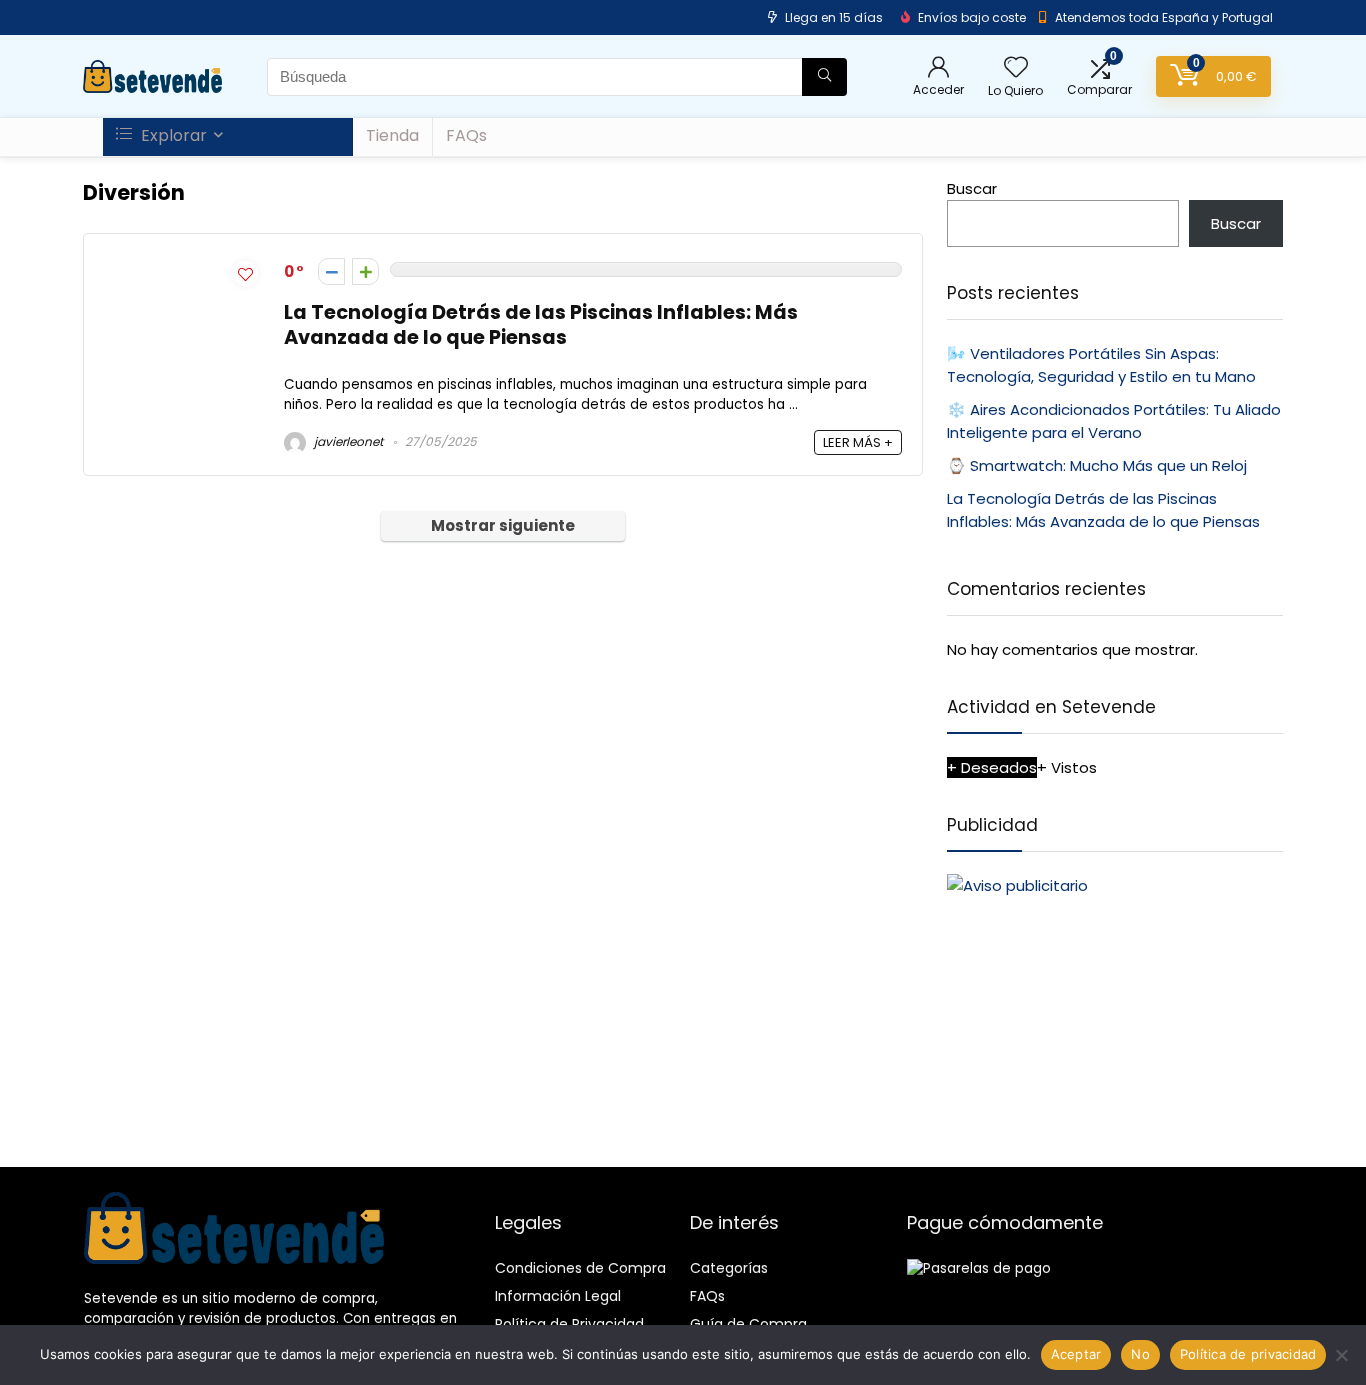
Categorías (729, 1268)
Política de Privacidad (569, 1324)
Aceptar (1076, 1354)
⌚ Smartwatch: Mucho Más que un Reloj (1097, 465)
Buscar (972, 188)
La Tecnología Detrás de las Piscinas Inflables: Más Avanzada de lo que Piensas (541, 325)
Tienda (392, 135)
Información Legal (558, 1296)
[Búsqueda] (824, 77)
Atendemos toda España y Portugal (1164, 17)
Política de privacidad (1248, 1354)
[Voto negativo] (331, 271)
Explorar (172, 135)
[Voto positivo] (365, 271)
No (1140, 1354)
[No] (1341, 1355)
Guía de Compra (748, 1324)
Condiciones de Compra (580, 1268)
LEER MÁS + (858, 442)
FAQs (466, 135)
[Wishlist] (1016, 68)
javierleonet (347, 441)
